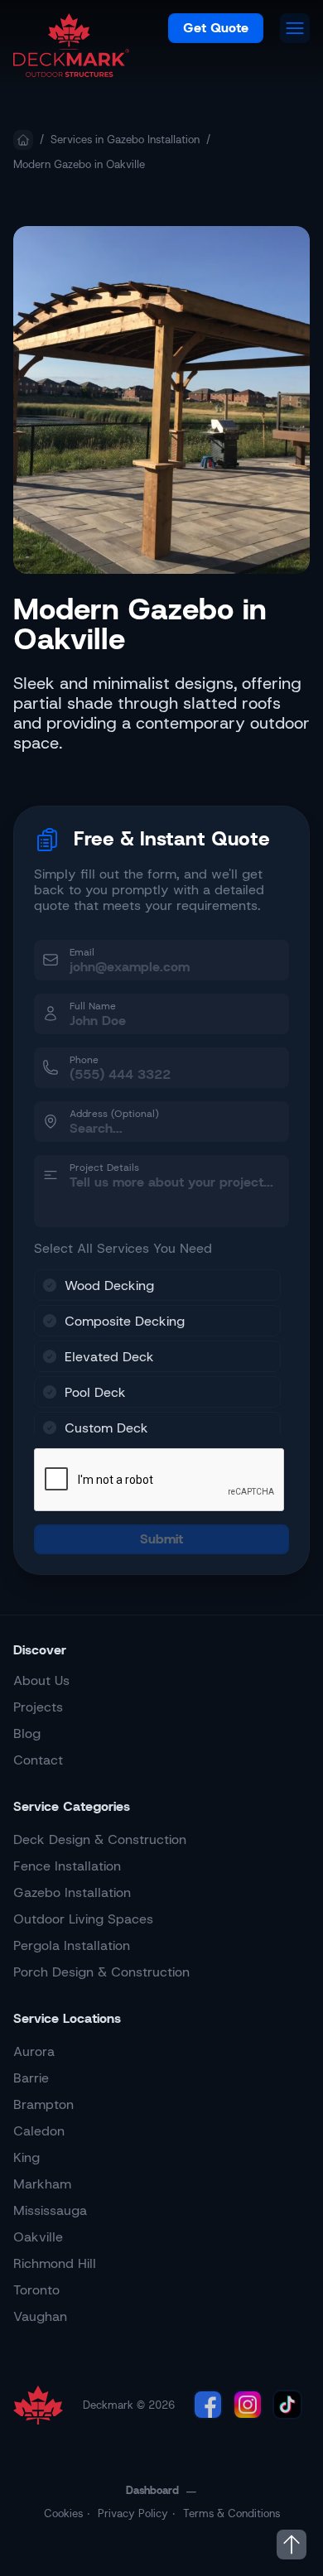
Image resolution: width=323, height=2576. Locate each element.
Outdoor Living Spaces (83, 1919)
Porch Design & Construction (101, 1972)
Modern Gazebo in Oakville (79, 164)
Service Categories (72, 1806)
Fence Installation (67, 1866)
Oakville (38, 2237)
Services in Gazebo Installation (125, 140)
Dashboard (152, 2490)
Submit (161, 1539)
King (27, 2157)
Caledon (39, 2131)
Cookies (63, 2513)
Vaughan (40, 2316)
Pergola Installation (72, 1945)
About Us (41, 1680)
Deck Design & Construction (100, 1839)
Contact (38, 1760)
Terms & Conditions (231, 2513)
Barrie (31, 2078)
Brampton (43, 2104)
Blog (27, 1733)
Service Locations (67, 2018)
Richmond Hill (55, 2263)
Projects (38, 1707)
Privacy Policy (133, 2513)
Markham (42, 2184)
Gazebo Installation (72, 1892)
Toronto (36, 2290)
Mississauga (50, 2210)
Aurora (34, 2051)
